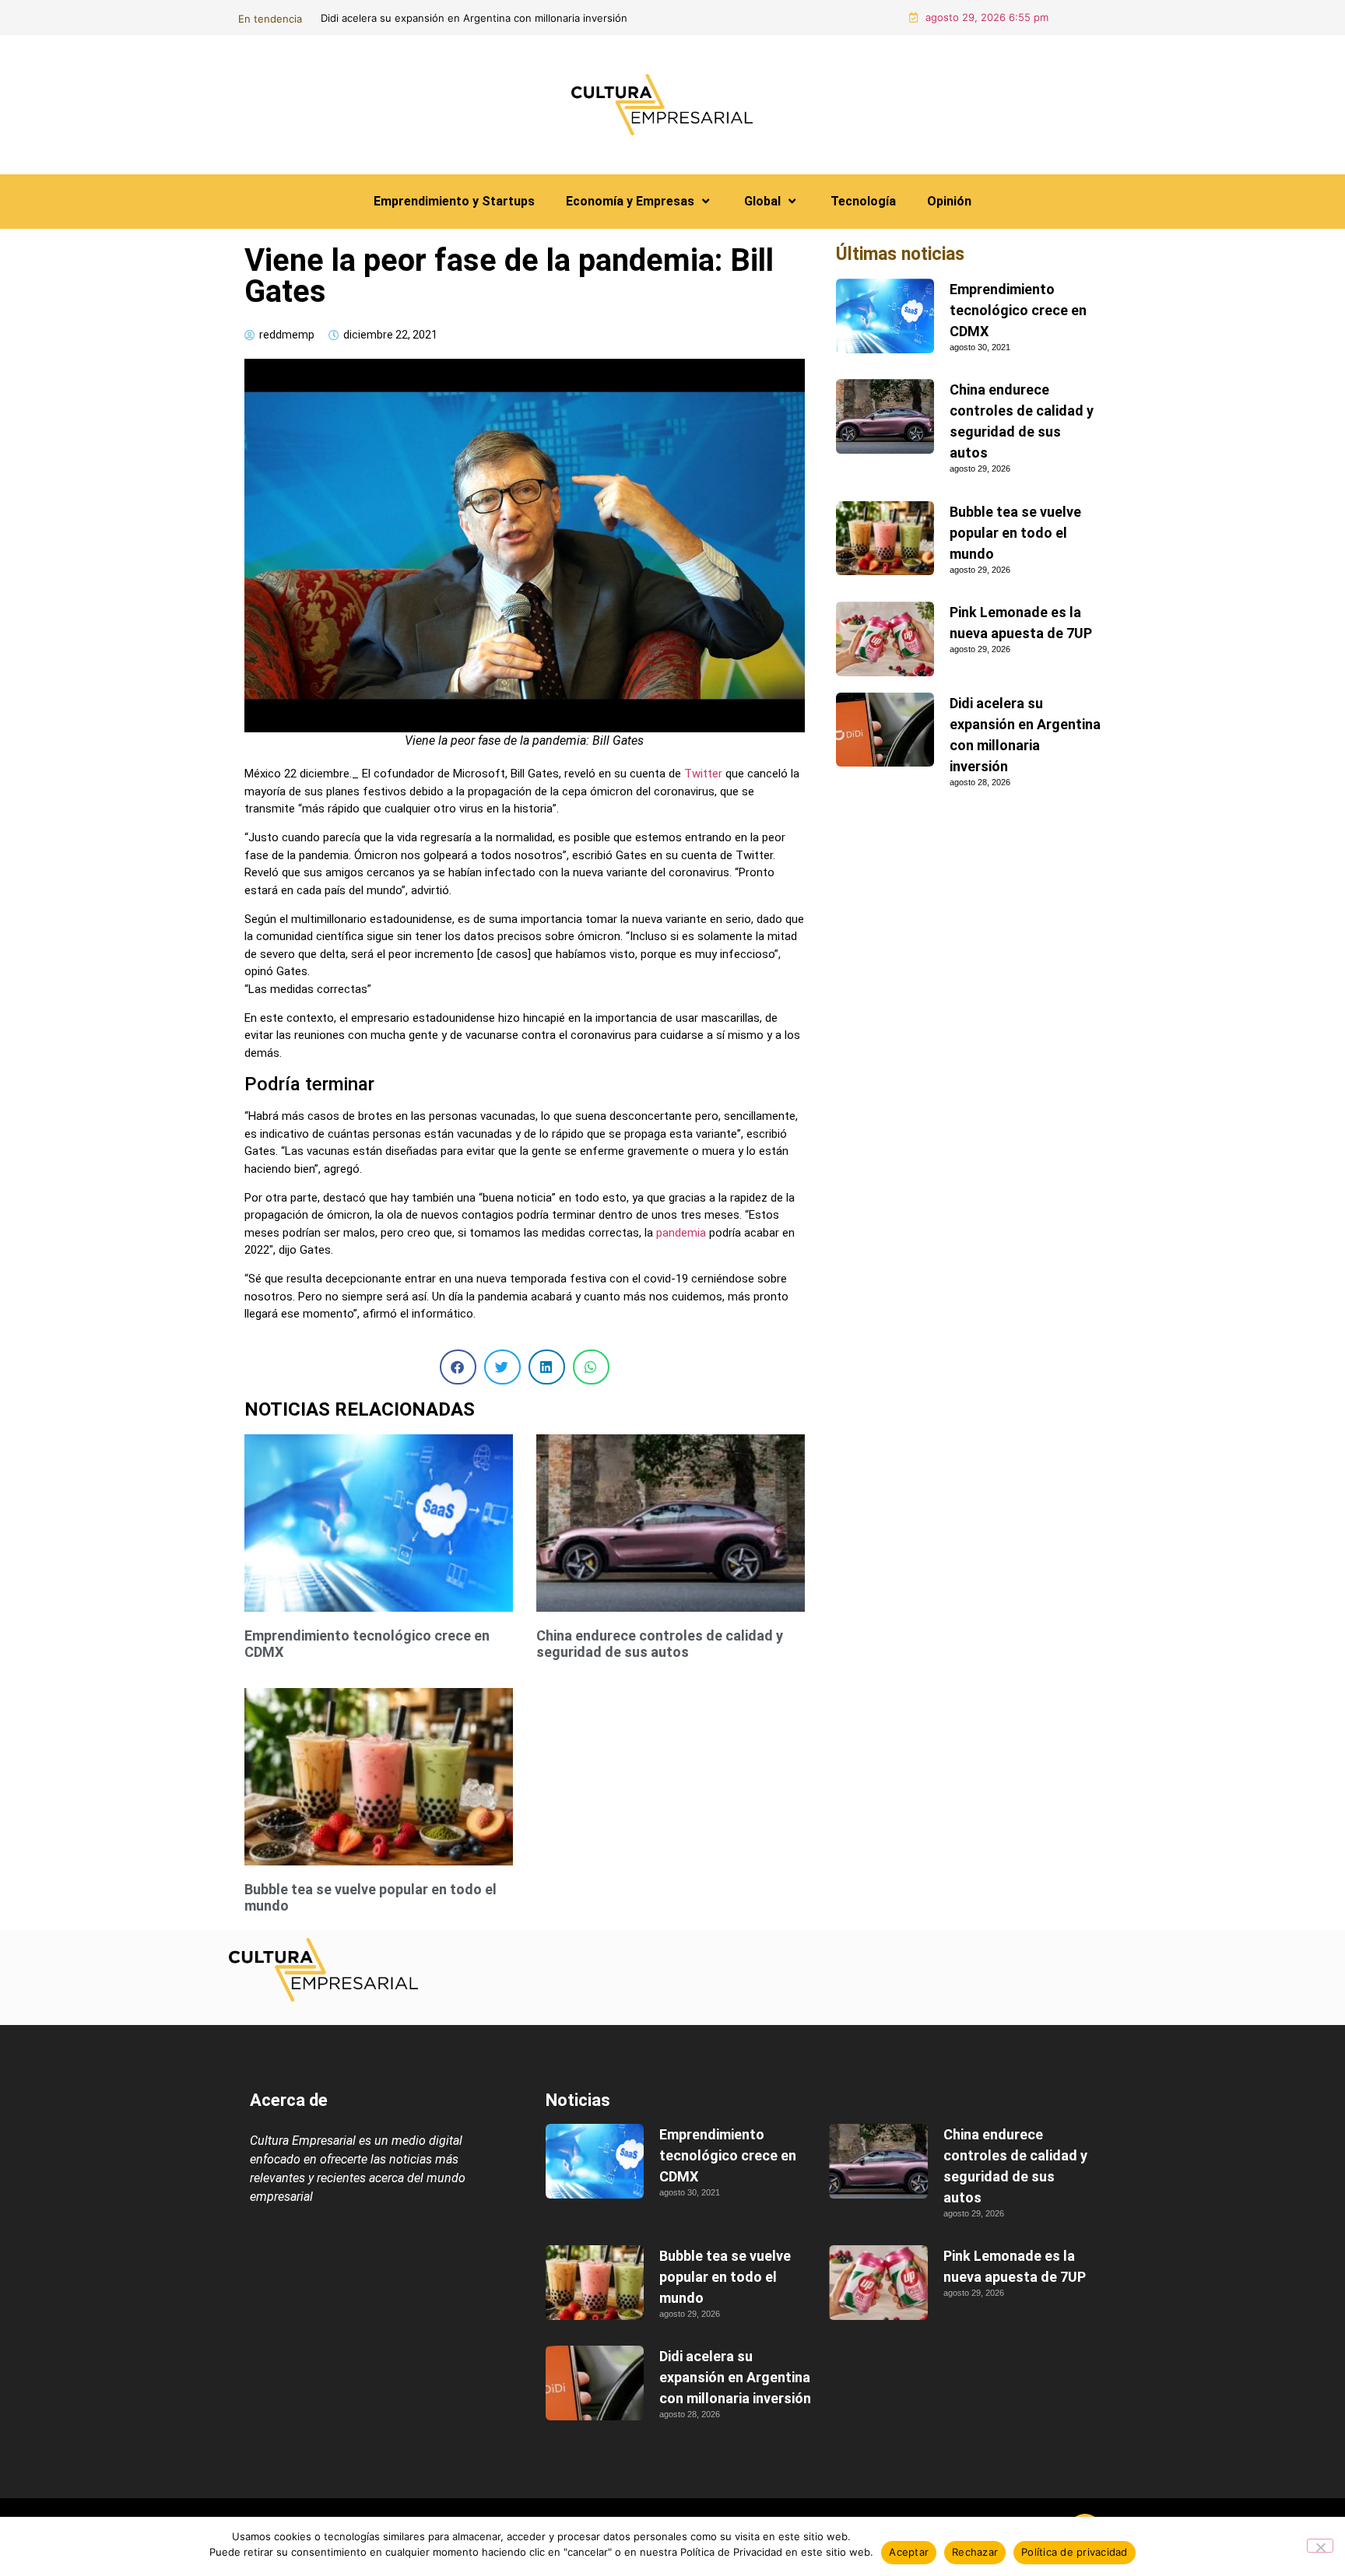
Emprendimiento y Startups (454, 201)
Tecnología (863, 201)
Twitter (703, 774)
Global (762, 201)
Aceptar (909, 2552)
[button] (458, 1367)
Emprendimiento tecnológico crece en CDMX (1018, 310)
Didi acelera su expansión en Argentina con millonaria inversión (735, 2377)
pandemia (681, 1233)
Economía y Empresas (630, 201)
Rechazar (975, 2552)
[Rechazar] (1320, 2546)
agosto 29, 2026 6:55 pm (987, 17)
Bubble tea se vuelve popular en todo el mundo (1015, 533)
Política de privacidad (1075, 2552)
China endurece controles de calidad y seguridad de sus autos (815, 18)
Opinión (949, 201)
